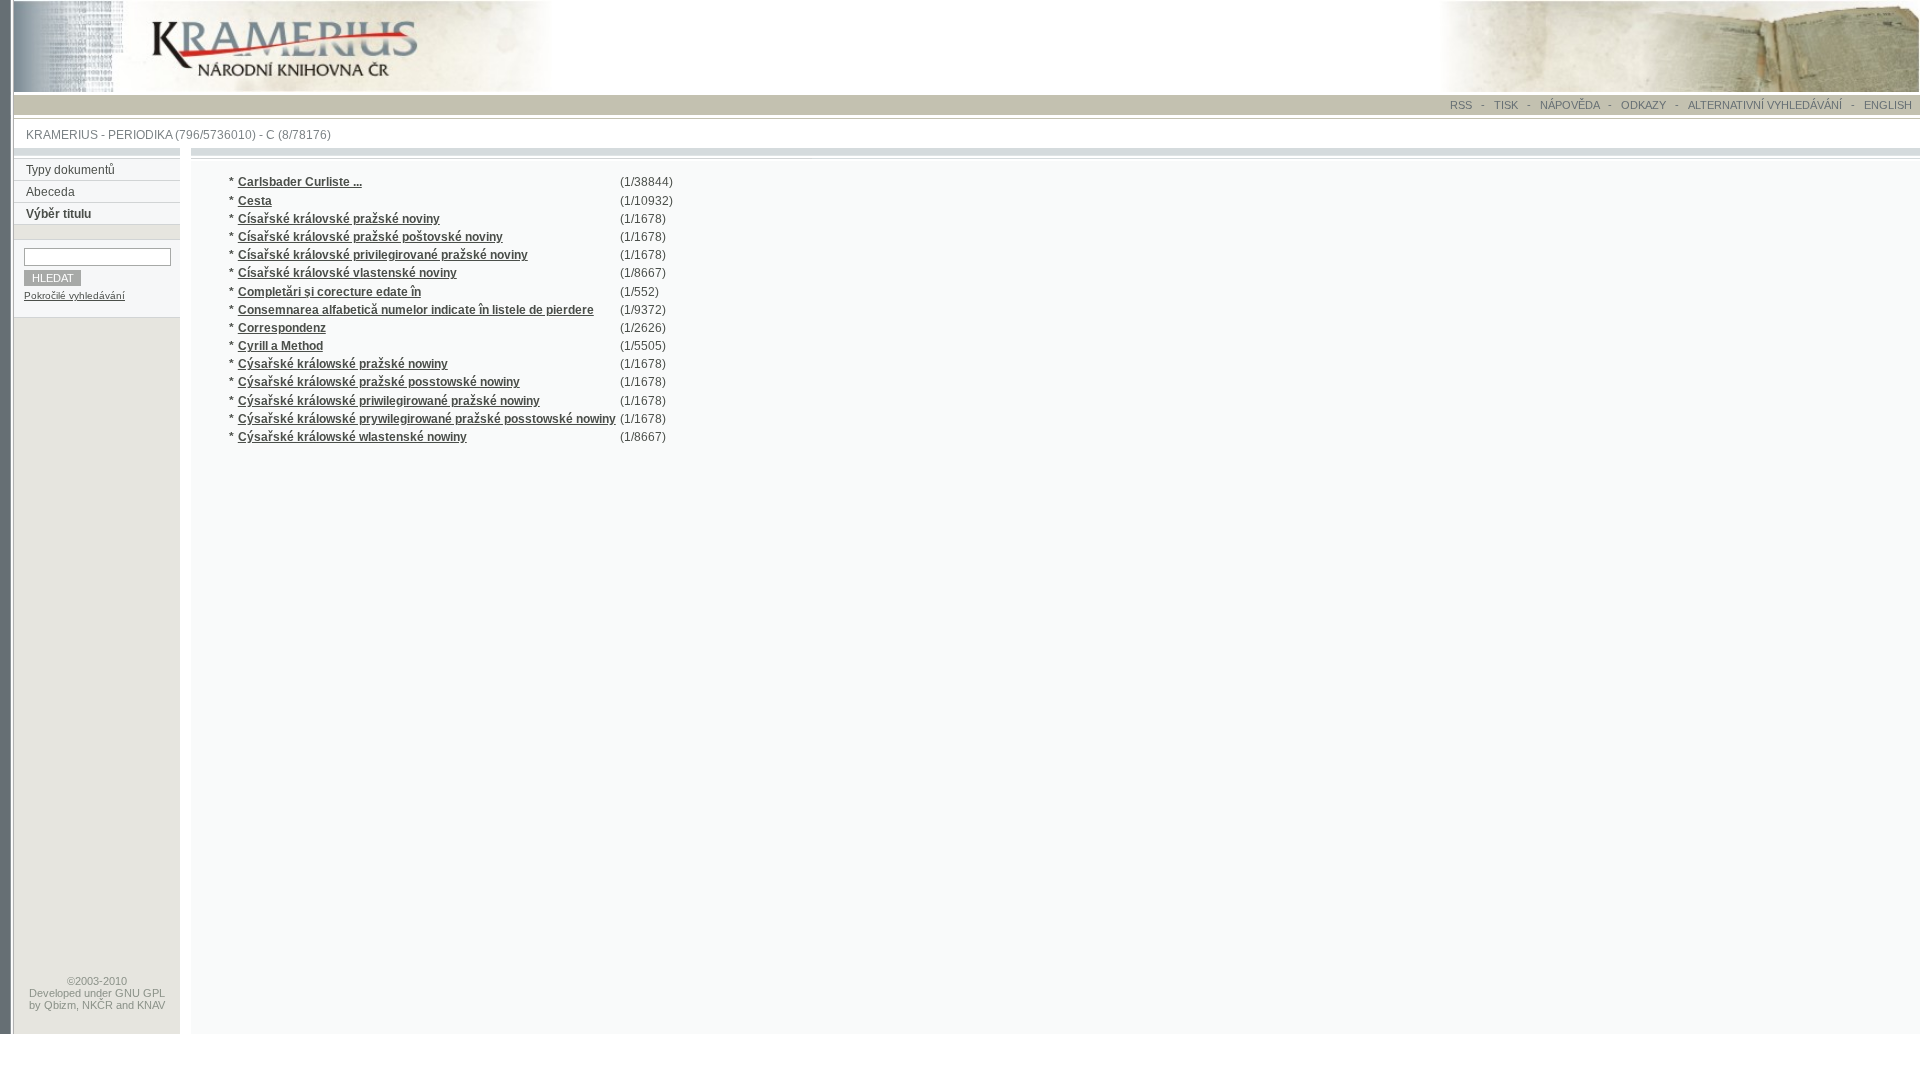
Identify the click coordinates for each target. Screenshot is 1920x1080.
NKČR (97, 1005)
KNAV (151, 1005)
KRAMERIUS (62, 135)
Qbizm (60, 1005)
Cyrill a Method (280, 346)
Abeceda (50, 192)
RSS (1461, 105)
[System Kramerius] (307, 88)
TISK (1507, 105)
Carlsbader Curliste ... (300, 182)
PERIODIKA (140, 135)
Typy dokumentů (70, 170)
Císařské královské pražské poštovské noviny (370, 237)
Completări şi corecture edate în (329, 292)
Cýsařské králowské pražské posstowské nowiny (379, 382)
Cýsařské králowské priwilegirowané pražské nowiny (389, 401)
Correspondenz (282, 328)
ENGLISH (1888, 105)
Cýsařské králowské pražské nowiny (343, 364)
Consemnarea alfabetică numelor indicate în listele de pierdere (416, 310)
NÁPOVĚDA (1569, 105)
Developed (55, 993)
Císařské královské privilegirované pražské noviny (383, 255)
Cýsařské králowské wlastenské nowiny (352, 437)
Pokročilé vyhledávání (74, 295)
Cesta (255, 201)
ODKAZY (1643, 105)
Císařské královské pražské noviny (339, 219)
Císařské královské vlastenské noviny (347, 273)
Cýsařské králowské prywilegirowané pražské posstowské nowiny (427, 419)
